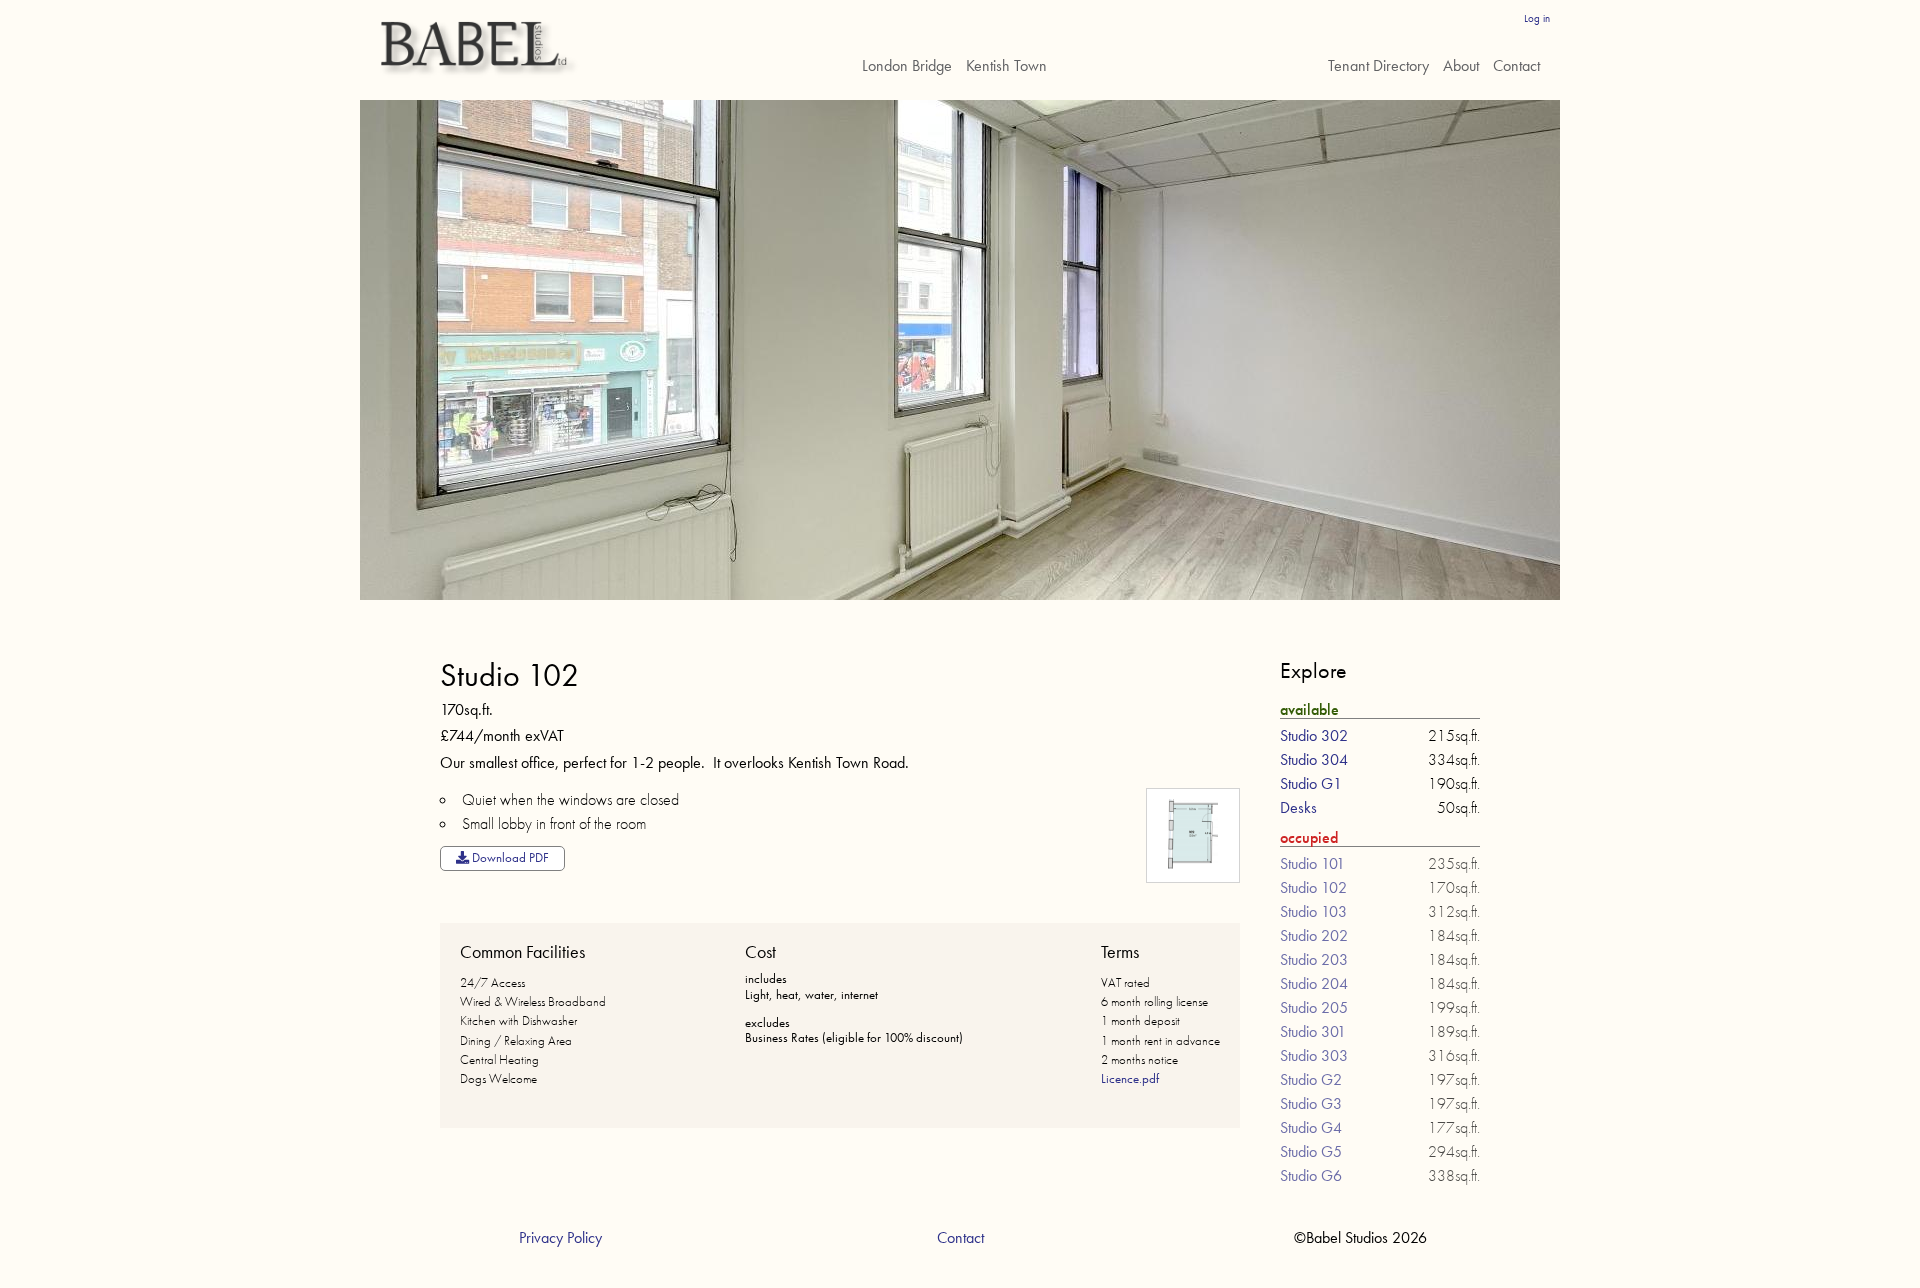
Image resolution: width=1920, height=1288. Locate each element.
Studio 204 (1314, 983)
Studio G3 (1311, 1103)
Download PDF (509, 857)
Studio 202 (1314, 935)
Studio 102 (1313, 887)
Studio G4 (1311, 1127)
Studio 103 (1313, 911)
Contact (1516, 65)
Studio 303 (1314, 1055)
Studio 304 (1314, 759)
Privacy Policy (560, 1237)
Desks (1298, 807)
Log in (1537, 18)
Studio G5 (1311, 1151)
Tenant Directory (1378, 65)
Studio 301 (1313, 1031)
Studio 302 (1314, 735)
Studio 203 (1314, 959)
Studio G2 (1311, 1079)
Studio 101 (1312, 863)
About (1461, 65)
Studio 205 (1314, 1007)
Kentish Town (1006, 65)
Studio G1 (1311, 783)
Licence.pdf (1130, 1078)
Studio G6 (1311, 1175)
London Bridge (907, 65)
